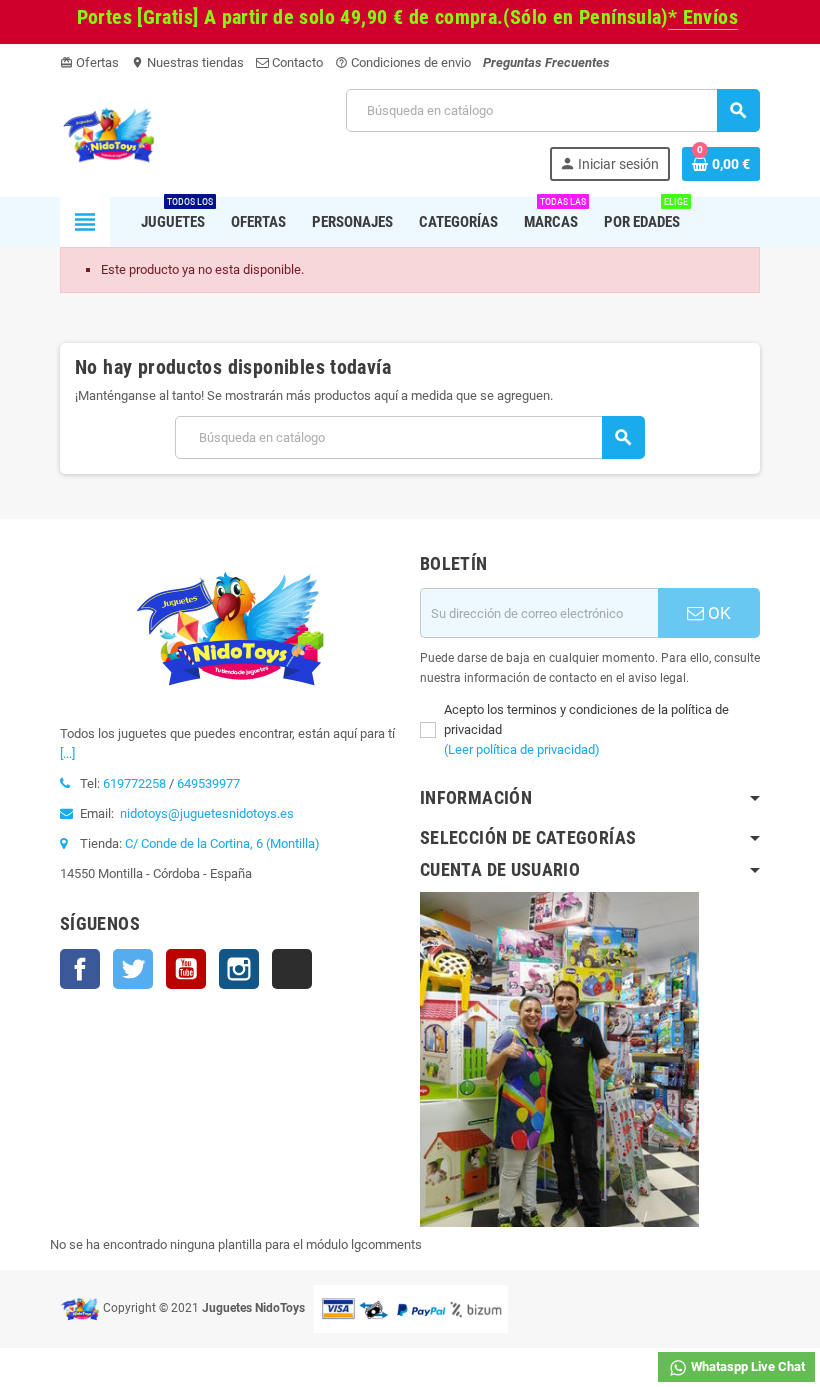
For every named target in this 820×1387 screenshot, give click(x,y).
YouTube (186, 969)
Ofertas (89, 62)
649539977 (208, 783)
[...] (67, 753)
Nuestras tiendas (187, 62)
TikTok (292, 969)
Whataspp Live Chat (746, 1366)
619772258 (134, 783)
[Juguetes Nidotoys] (108, 133)
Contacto (296, 62)
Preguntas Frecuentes (546, 62)
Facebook (80, 969)
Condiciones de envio (403, 62)
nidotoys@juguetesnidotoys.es (207, 813)
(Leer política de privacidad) (522, 749)
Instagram (239, 969)
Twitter (133, 969)
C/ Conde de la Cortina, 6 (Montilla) (222, 843)
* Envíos (703, 17)
